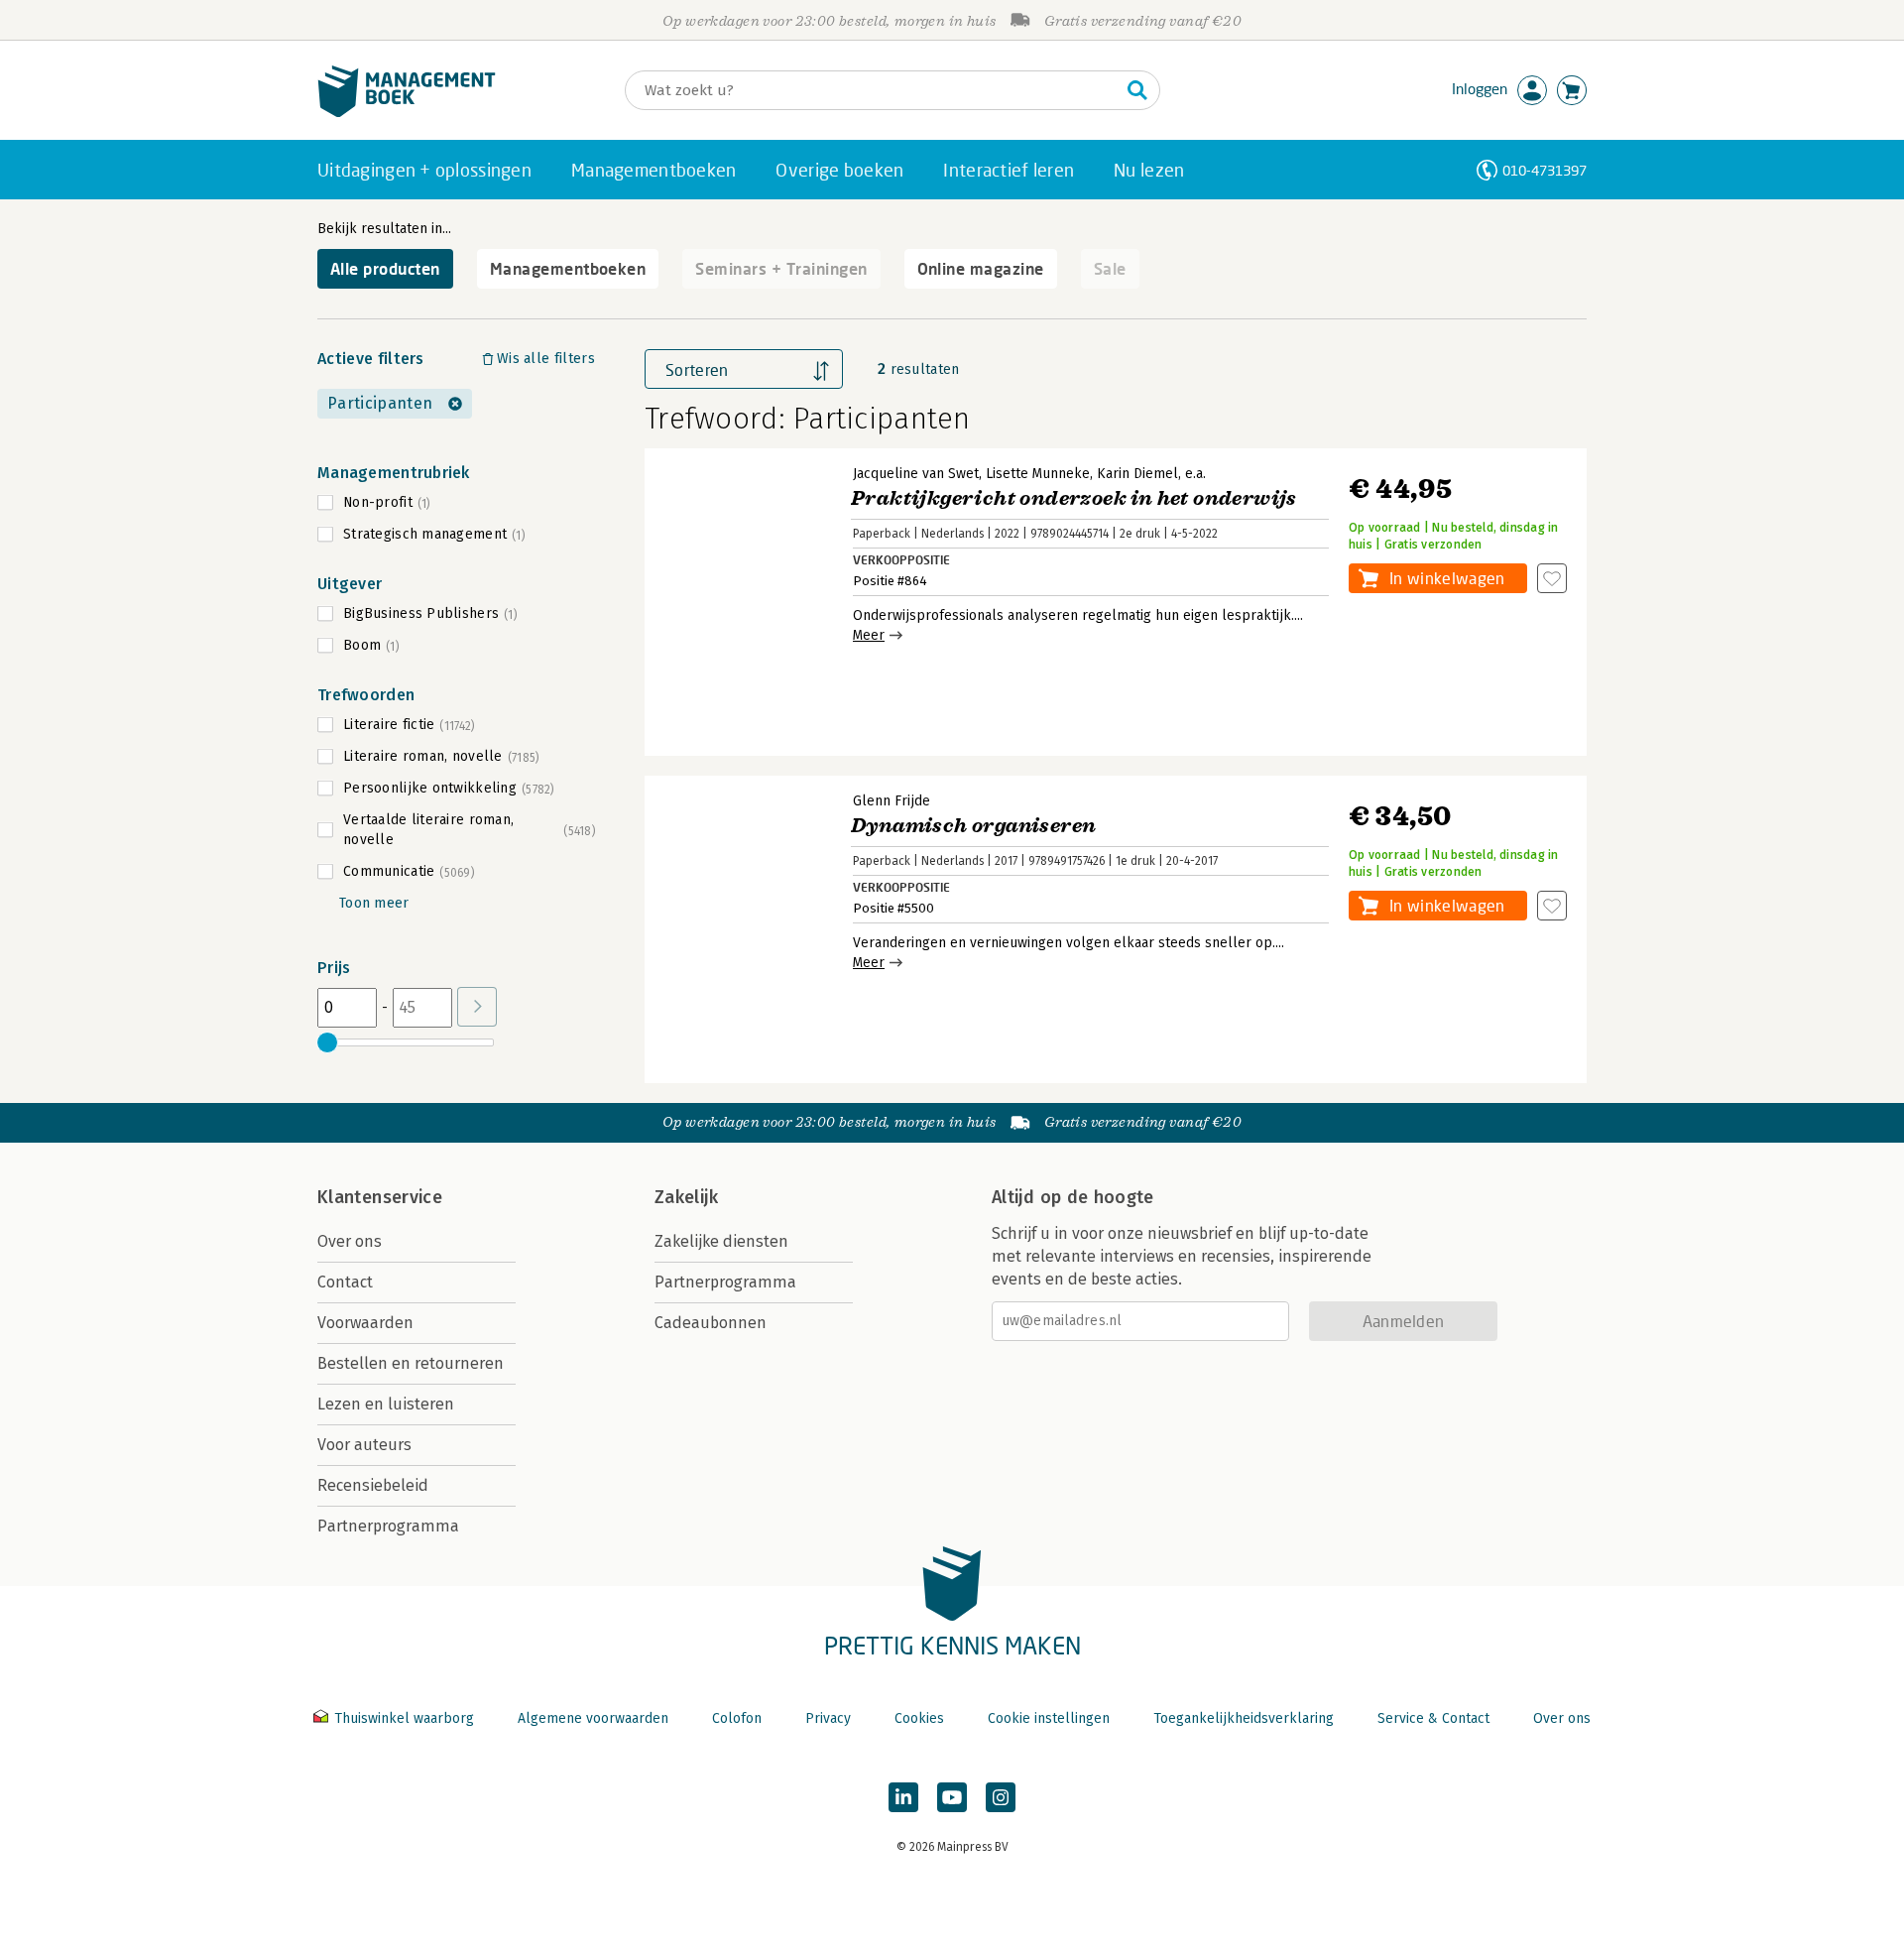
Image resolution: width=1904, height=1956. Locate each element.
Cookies (919, 1718)
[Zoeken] (1137, 90)
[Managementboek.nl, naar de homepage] (407, 113)
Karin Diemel (1137, 474)
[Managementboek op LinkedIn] (903, 1797)
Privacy (828, 1718)
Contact (345, 1282)
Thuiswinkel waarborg (404, 1718)
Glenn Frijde (892, 801)
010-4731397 (1545, 170)
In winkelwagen (1447, 578)
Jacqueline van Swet (916, 474)
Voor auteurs (364, 1445)
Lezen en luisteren (386, 1404)
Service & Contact (1433, 1718)
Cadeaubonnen (711, 1323)
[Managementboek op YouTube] (952, 1797)
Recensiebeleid (373, 1485)
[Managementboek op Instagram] (1001, 1797)
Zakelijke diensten (721, 1241)
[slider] (327, 1042)
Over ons (350, 1241)
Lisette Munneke (1038, 474)
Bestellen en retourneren (411, 1363)
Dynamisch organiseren (973, 826)
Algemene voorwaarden (593, 1718)
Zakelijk (686, 1197)
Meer (869, 635)
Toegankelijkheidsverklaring (1244, 1718)
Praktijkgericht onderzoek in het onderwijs (1074, 498)
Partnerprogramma (388, 1526)
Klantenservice (380, 1197)
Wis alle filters (546, 359)
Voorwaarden (365, 1323)
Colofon (737, 1718)
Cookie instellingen (1049, 1718)
